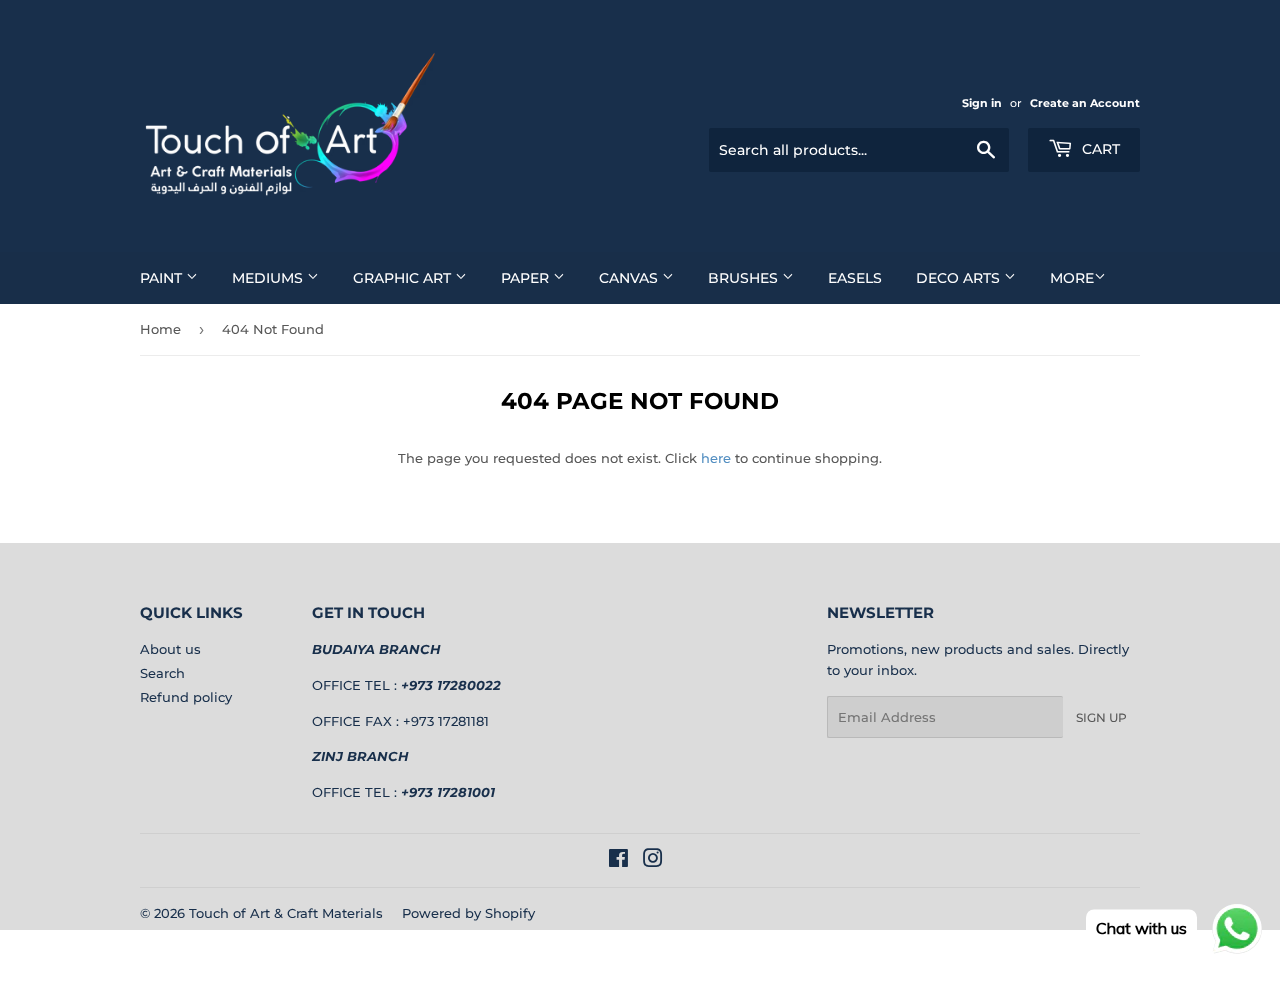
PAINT (163, 278)
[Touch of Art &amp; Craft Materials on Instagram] (653, 861)
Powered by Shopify (468, 913)
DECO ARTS (960, 278)
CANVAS (630, 278)
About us (170, 649)
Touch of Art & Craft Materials (286, 913)
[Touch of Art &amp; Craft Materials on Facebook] (618, 861)
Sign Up (1101, 717)
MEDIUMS (269, 278)
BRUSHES (745, 278)
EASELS (855, 278)
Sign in (982, 103)
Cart (1099, 149)
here (716, 458)
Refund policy (186, 697)
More (1072, 278)
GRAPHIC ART (404, 278)
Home (160, 329)
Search (162, 673)
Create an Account (1085, 103)
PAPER (527, 278)
